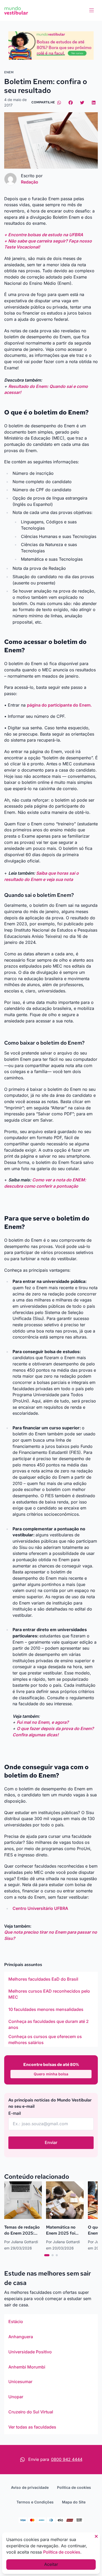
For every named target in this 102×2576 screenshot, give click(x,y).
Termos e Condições (35, 2502)
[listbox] (51, 2009)
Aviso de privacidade (30, 2487)
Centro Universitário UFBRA (40, 1908)
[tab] (47, 2255)
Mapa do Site (74, 2502)
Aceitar (51, 2564)
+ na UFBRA (44, 235)
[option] (51, 1979)
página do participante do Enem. (59, 705)
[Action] (51, 46)
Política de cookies (74, 2487)
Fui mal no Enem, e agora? (43, 1722)
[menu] (92, 10)
